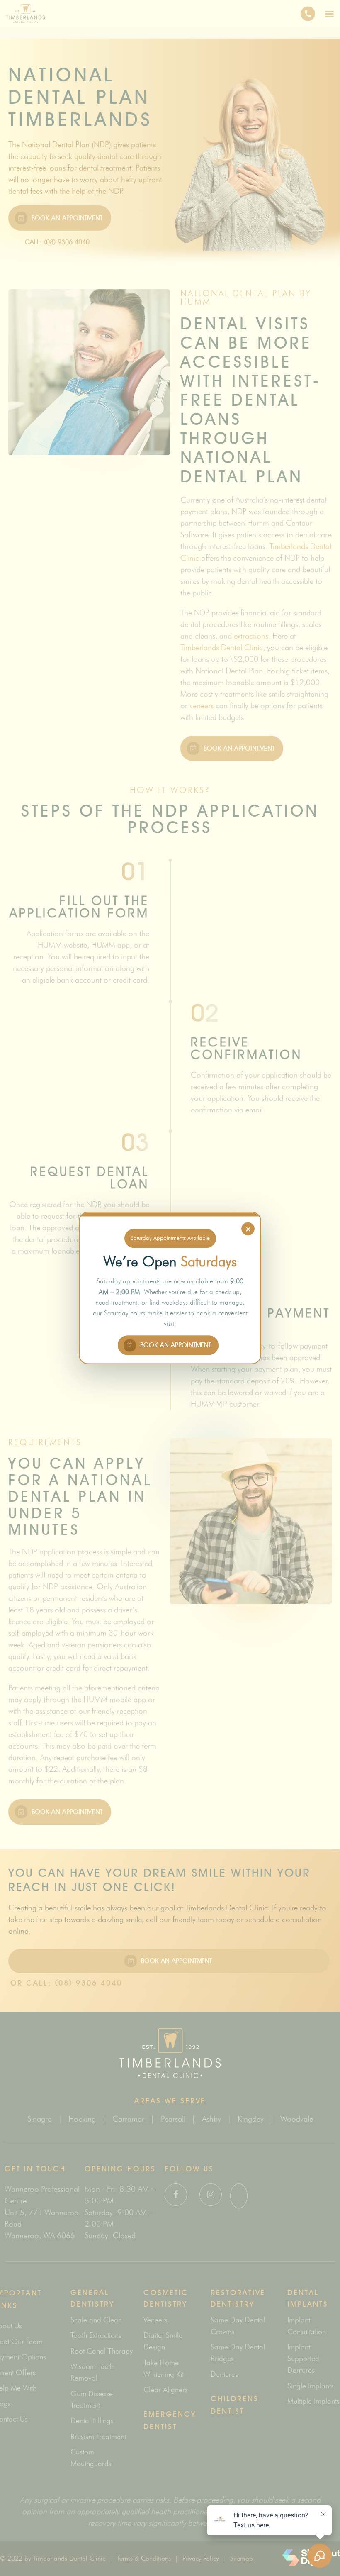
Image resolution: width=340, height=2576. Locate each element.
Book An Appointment (175, 1345)
